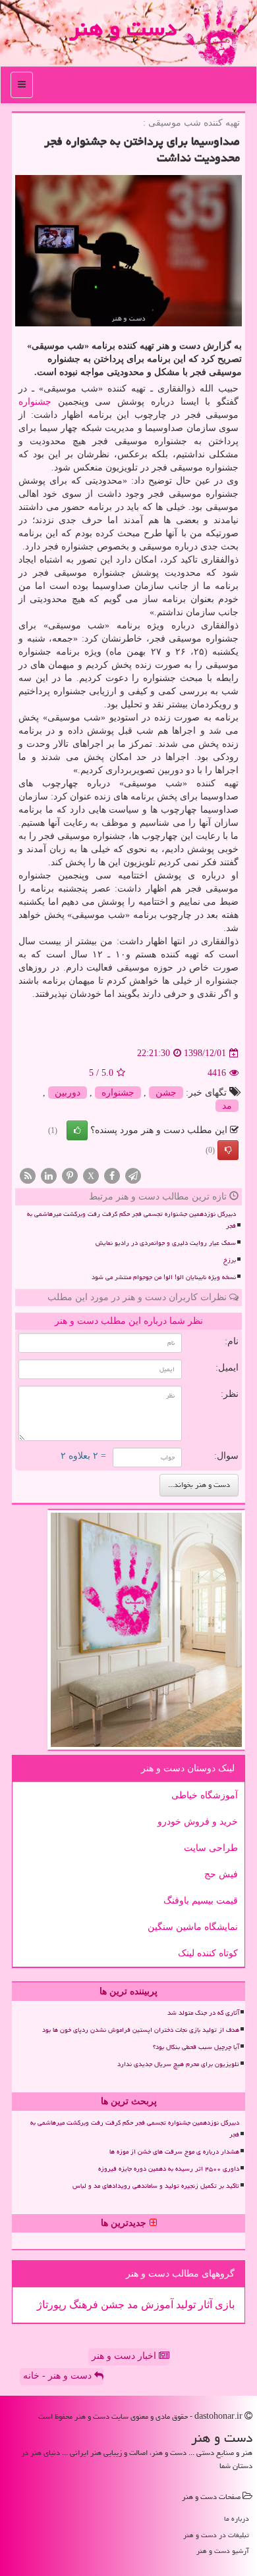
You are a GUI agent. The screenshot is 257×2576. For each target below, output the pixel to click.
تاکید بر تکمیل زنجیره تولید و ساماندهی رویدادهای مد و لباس (156, 2186)
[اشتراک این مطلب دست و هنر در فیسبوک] (112, 1175)
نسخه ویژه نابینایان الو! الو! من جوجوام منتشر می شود (164, 1277)
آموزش (156, 2305)
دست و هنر (123, 28)
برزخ (230, 1260)
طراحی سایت (211, 1848)
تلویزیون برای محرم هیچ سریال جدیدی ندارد (178, 2064)
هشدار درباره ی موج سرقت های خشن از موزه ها (174, 2152)
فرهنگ (82, 2305)
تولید (185, 2305)
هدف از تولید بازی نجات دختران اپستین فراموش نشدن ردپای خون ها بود (141, 2030)
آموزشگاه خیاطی (205, 1795)
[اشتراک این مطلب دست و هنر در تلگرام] (133, 1175)
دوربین (68, 1093)
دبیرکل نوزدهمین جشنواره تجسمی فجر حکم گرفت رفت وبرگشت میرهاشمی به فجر (131, 1220)
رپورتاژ (52, 2305)
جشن (166, 1093)
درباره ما (237, 2518)
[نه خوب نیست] (228, 1150)
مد (227, 1106)
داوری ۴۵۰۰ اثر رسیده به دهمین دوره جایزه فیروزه (169, 2169)
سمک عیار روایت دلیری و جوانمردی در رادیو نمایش (166, 1243)
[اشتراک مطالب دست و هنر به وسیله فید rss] (28, 1175)
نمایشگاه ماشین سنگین (193, 1927)
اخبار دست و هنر (125, 2356)
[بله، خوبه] (77, 1130)
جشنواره (35, 402)
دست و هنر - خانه (59, 2376)
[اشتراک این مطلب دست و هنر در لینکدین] (49, 1175)
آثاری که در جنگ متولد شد (203, 2013)
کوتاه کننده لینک (208, 1953)
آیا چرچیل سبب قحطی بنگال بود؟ (196, 2047)
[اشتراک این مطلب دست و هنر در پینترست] (70, 1175)
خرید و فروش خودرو (198, 1822)
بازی (223, 2305)
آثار (204, 2305)
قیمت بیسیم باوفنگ (201, 1901)
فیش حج (221, 1874)
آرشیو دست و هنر (223, 2551)
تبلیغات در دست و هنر (216, 2535)
